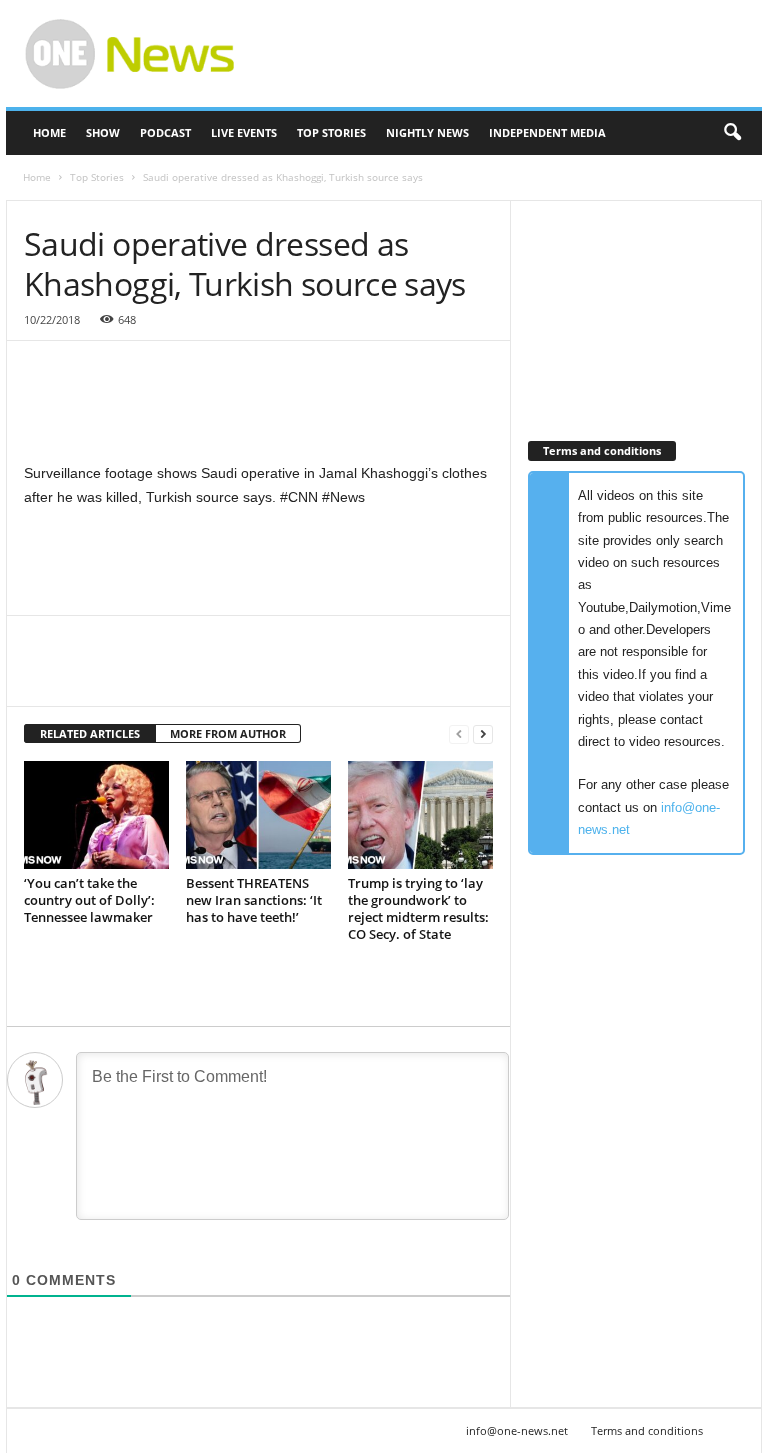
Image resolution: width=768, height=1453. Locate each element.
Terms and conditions (647, 1430)
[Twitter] (90, 676)
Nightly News (427, 132)
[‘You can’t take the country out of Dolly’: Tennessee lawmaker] (96, 815)
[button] (732, 133)
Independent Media (547, 132)
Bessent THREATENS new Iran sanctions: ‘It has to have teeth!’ (254, 900)
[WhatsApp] (182, 676)
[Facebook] (44, 676)
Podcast (165, 132)
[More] (229, 676)
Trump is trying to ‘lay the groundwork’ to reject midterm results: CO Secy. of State (418, 908)
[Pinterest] (136, 676)
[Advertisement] (508, 54)
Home (49, 132)
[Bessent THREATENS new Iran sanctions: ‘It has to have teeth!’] (258, 815)
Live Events (244, 132)
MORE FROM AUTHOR (228, 733)
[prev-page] (459, 734)
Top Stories (331, 132)
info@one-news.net (517, 1430)
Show (103, 132)
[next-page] (483, 734)
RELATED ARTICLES (90, 733)
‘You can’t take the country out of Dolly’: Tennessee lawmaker (89, 900)
